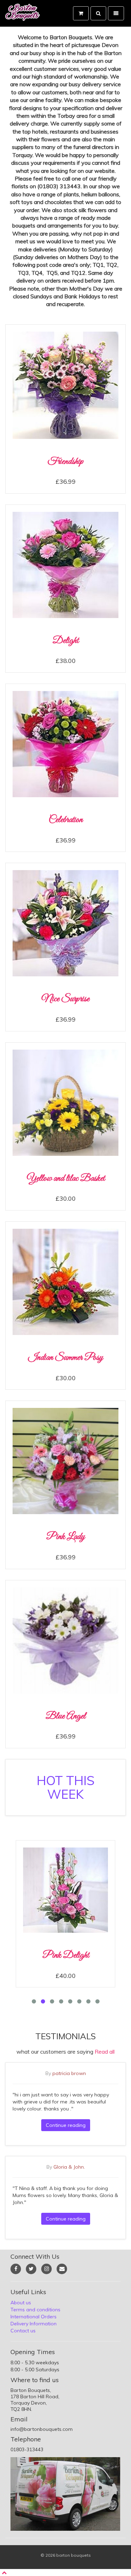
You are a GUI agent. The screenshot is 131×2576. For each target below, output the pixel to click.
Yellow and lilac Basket (66, 1178)
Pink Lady (65, 1537)
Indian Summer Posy (65, 1358)
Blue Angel (65, 1716)
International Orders (34, 2317)
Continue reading (66, 2125)
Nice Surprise (65, 999)
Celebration (66, 820)
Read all (105, 2052)
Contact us (23, 2331)
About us (21, 2303)
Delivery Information (34, 2324)
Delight (65, 641)
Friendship (65, 462)
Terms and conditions (35, 2310)
